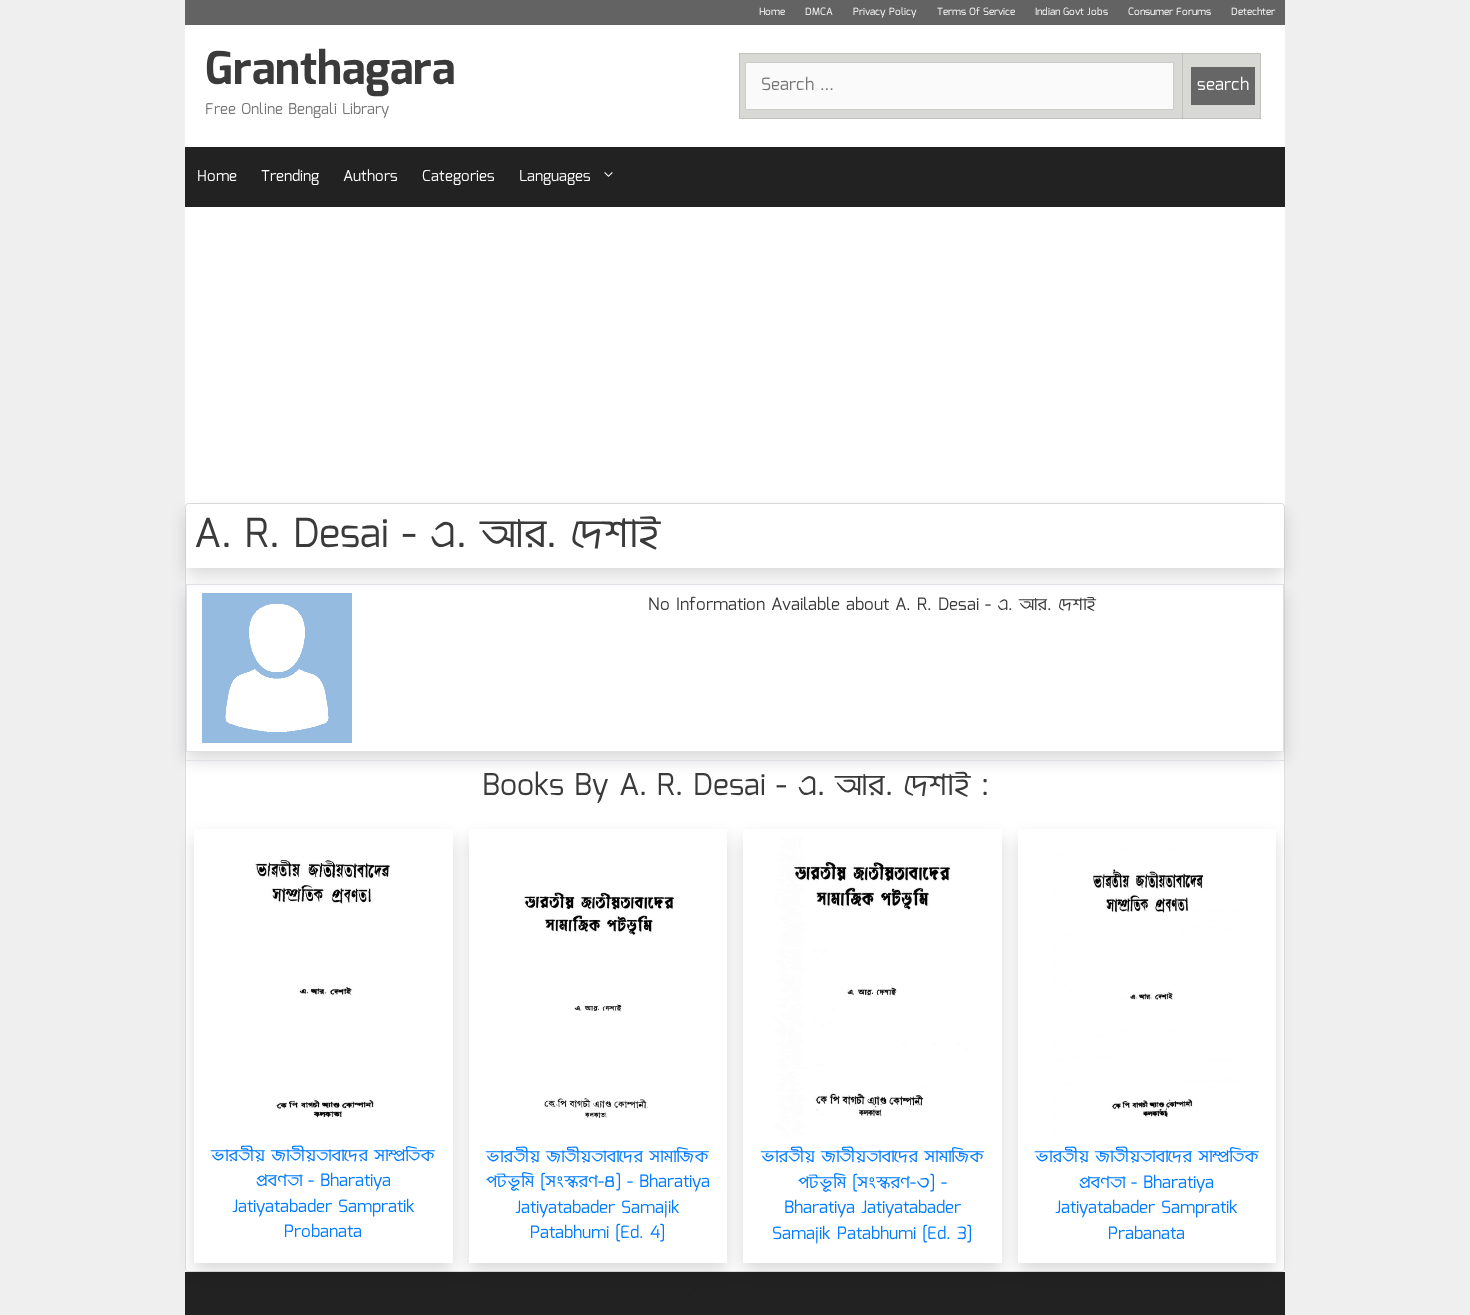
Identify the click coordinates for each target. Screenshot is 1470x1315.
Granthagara (330, 71)
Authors (370, 177)
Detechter (1253, 12)
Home (772, 12)
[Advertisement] (735, 355)
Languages (555, 177)
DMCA (819, 12)
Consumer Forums (1169, 12)
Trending (290, 177)
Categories (458, 177)
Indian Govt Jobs (1071, 12)
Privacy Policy (885, 12)
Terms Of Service (976, 12)
